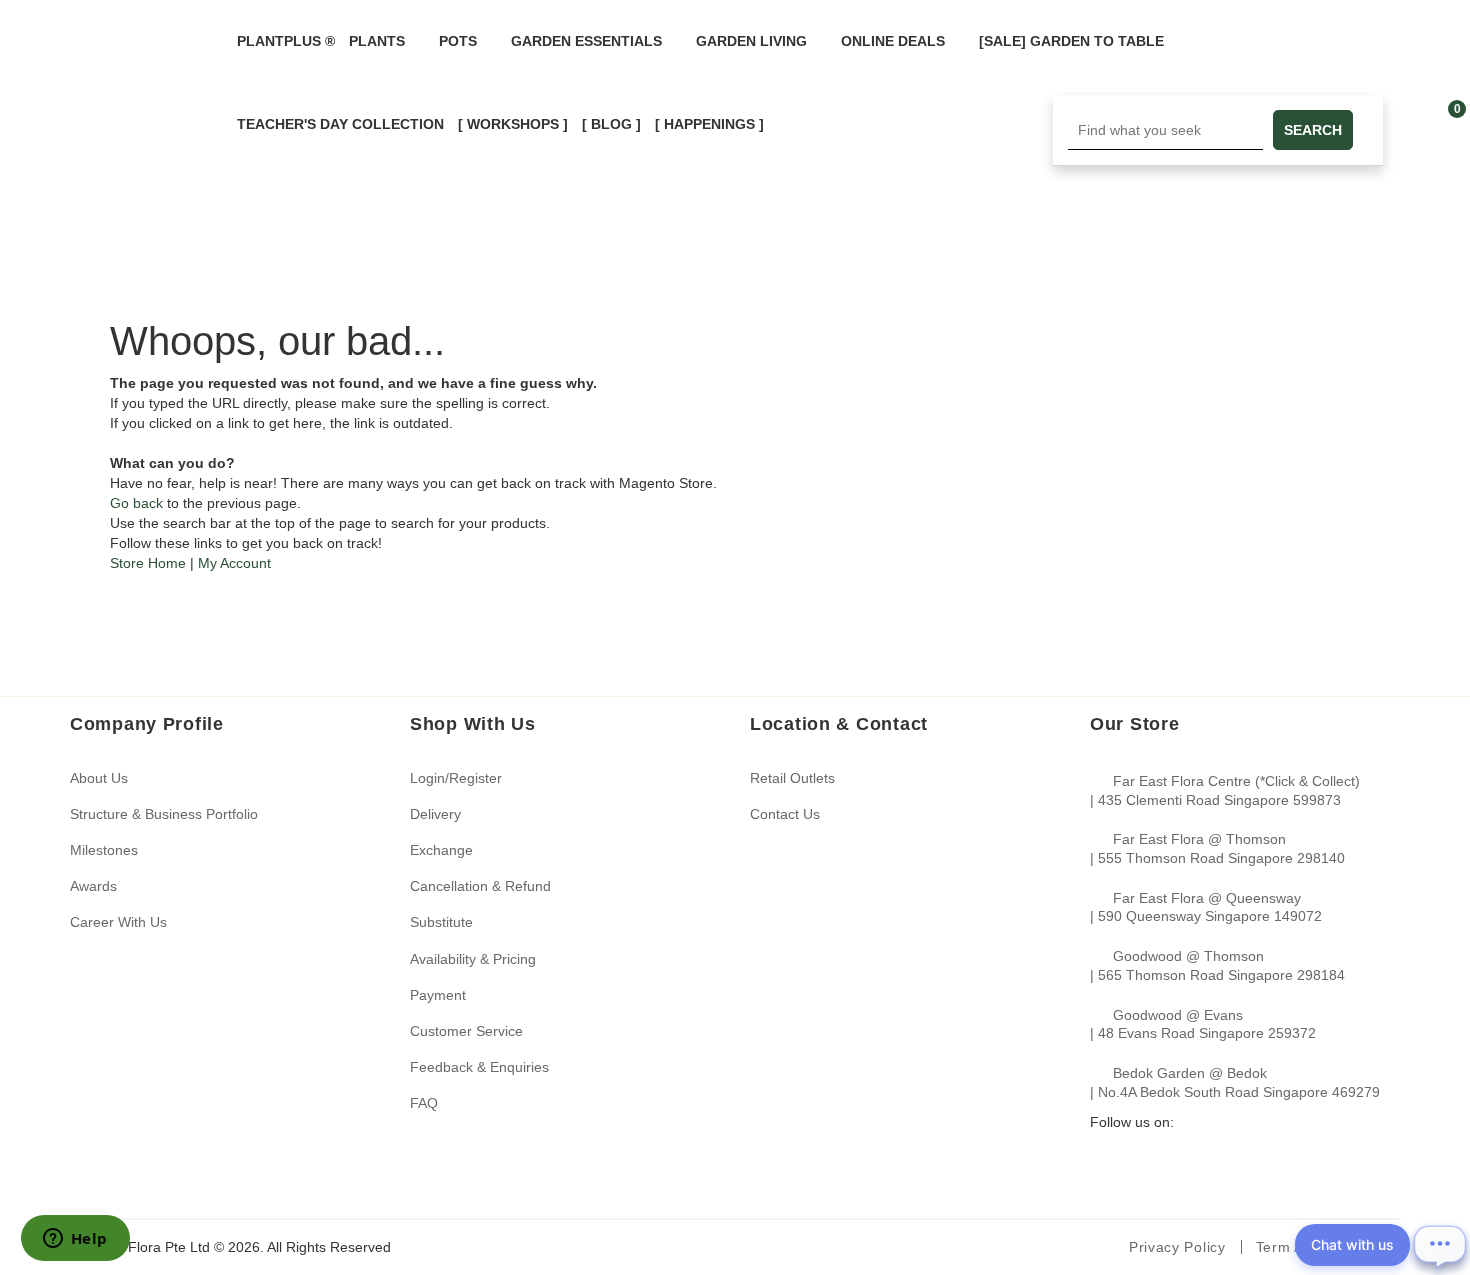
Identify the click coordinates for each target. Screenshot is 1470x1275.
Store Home (148, 563)
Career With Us (118, 922)
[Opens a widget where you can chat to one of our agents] (75, 1240)
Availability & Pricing (473, 959)
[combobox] (1165, 130)
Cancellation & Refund (480, 886)
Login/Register (456, 778)
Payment (438, 995)
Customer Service (466, 1031)
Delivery (435, 814)
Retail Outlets (792, 778)
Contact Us (785, 814)
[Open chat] (1440, 1245)
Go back (136, 503)
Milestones (104, 850)
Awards (93, 886)
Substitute (441, 922)
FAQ (424, 1103)
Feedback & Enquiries (479, 1067)
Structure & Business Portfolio (164, 814)
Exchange (441, 850)
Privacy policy (1177, 1247)
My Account (234, 563)
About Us (99, 778)
